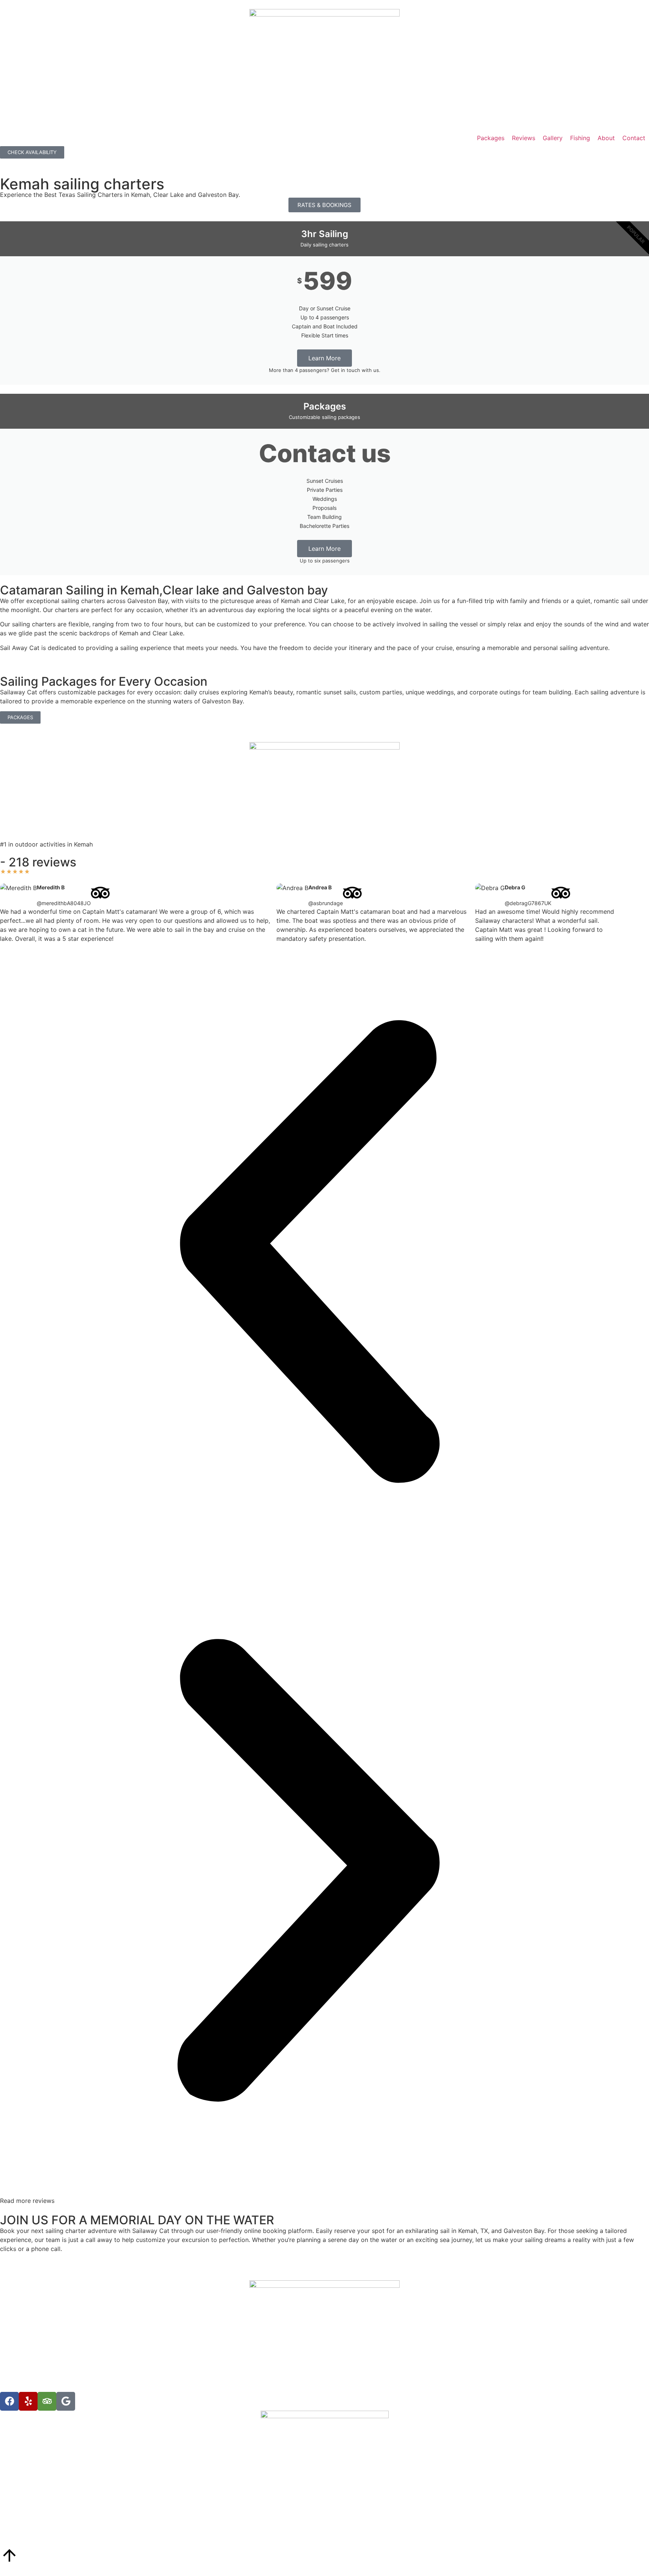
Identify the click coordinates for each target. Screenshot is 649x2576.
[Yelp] (28, 2401)
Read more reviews (27, 2201)
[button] (308, 1253)
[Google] (66, 2401)
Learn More (324, 358)
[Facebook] (9, 2401)
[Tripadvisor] (47, 2401)
